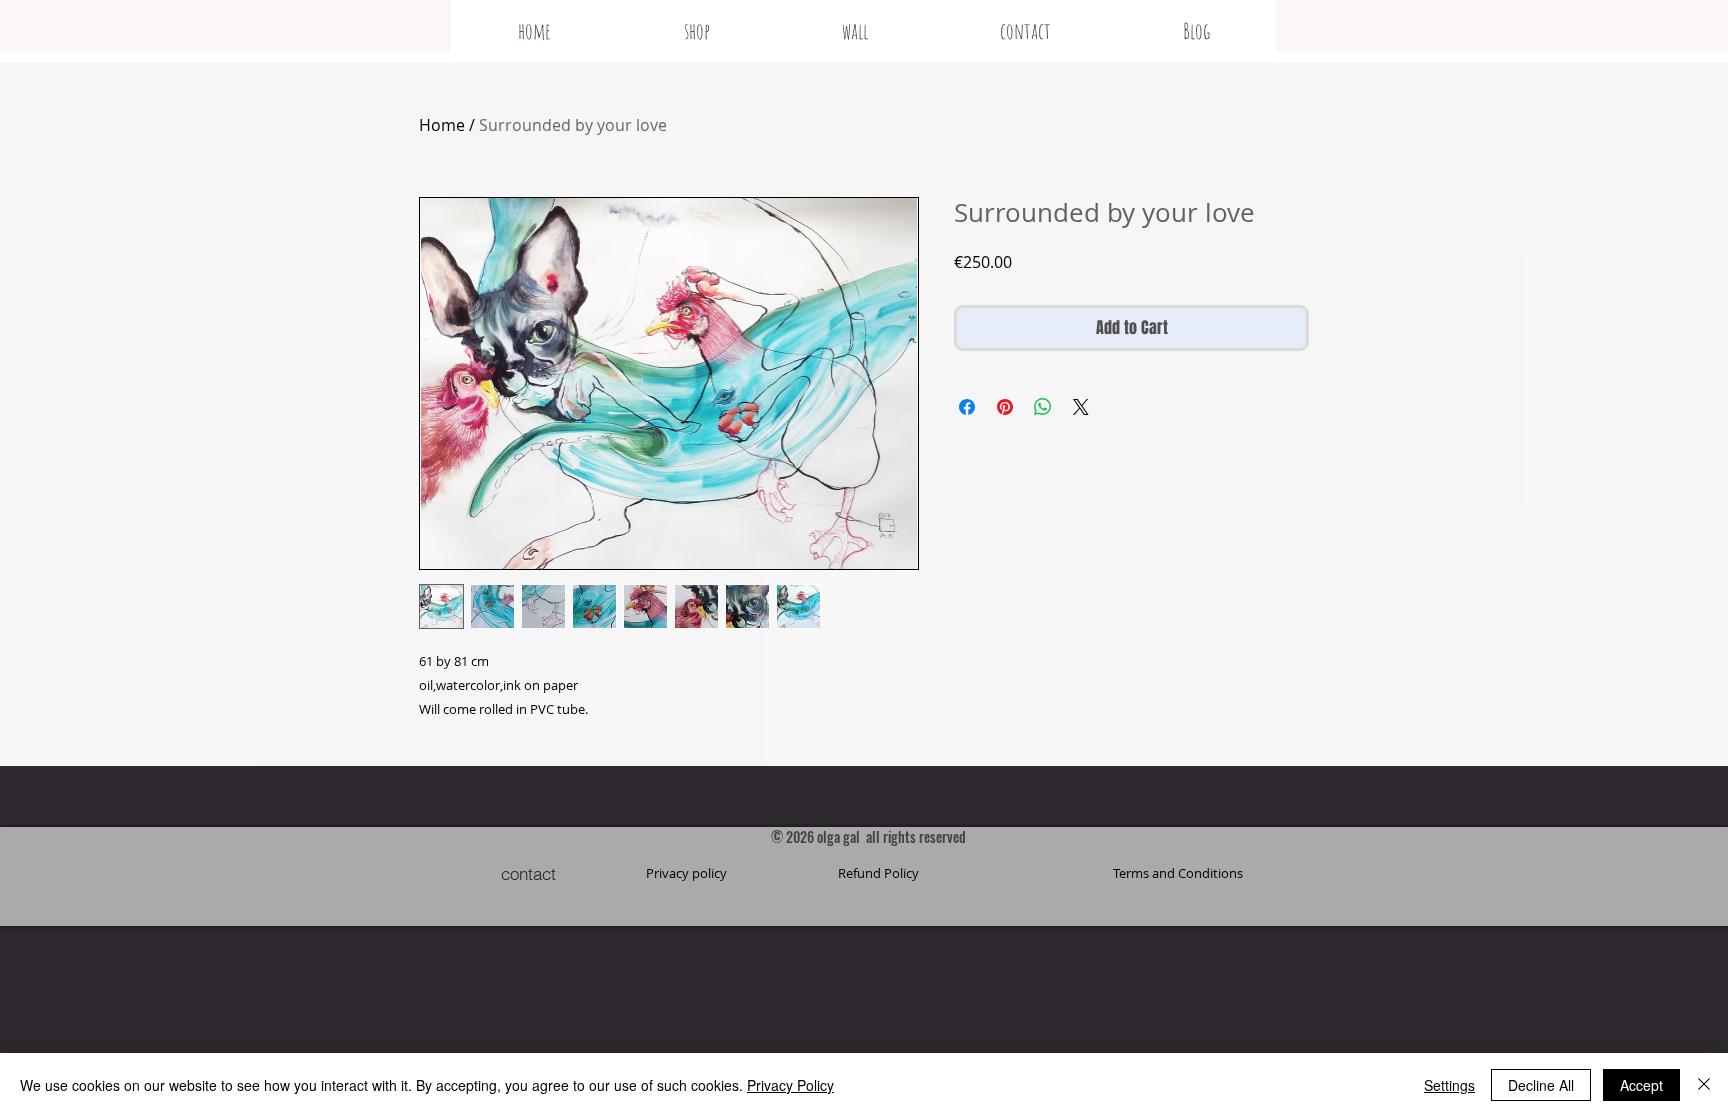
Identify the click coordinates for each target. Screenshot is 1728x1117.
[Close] (1704, 1085)
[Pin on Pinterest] (1005, 407)
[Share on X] (1081, 407)
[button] (1178, 873)
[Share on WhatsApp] (1043, 407)
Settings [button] (1449, 1085)
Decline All (1541, 1085)
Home (442, 125)
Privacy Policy (790, 1085)
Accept (1641, 1085)
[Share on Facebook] (967, 407)
